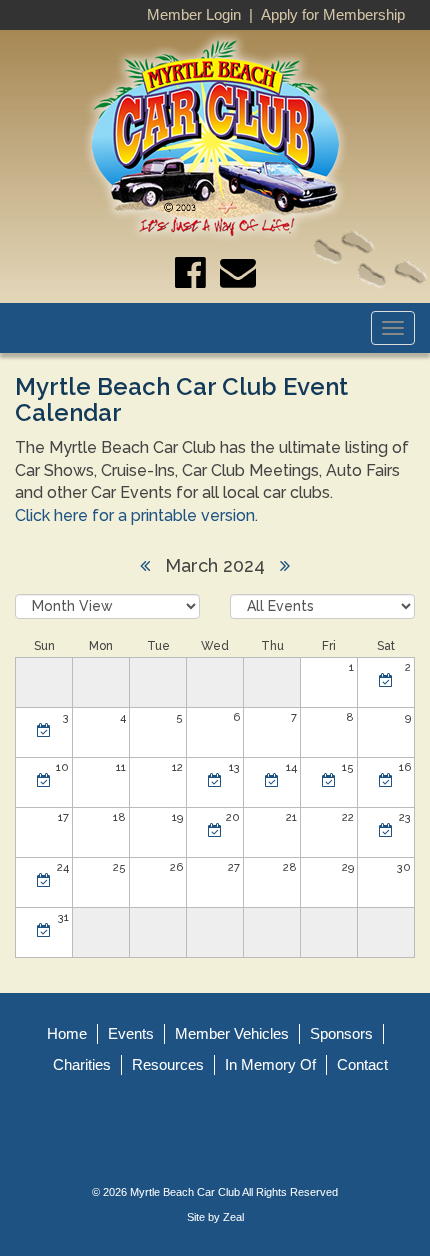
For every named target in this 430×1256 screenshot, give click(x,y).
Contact (362, 1064)
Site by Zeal (215, 1217)
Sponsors (341, 1033)
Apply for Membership (333, 14)
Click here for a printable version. (136, 515)
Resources (168, 1064)
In (270, 1064)
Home (67, 1033)
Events (131, 1033)
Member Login (194, 14)
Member (232, 1033)
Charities (82, 1064)
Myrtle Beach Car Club (185, 1192)
